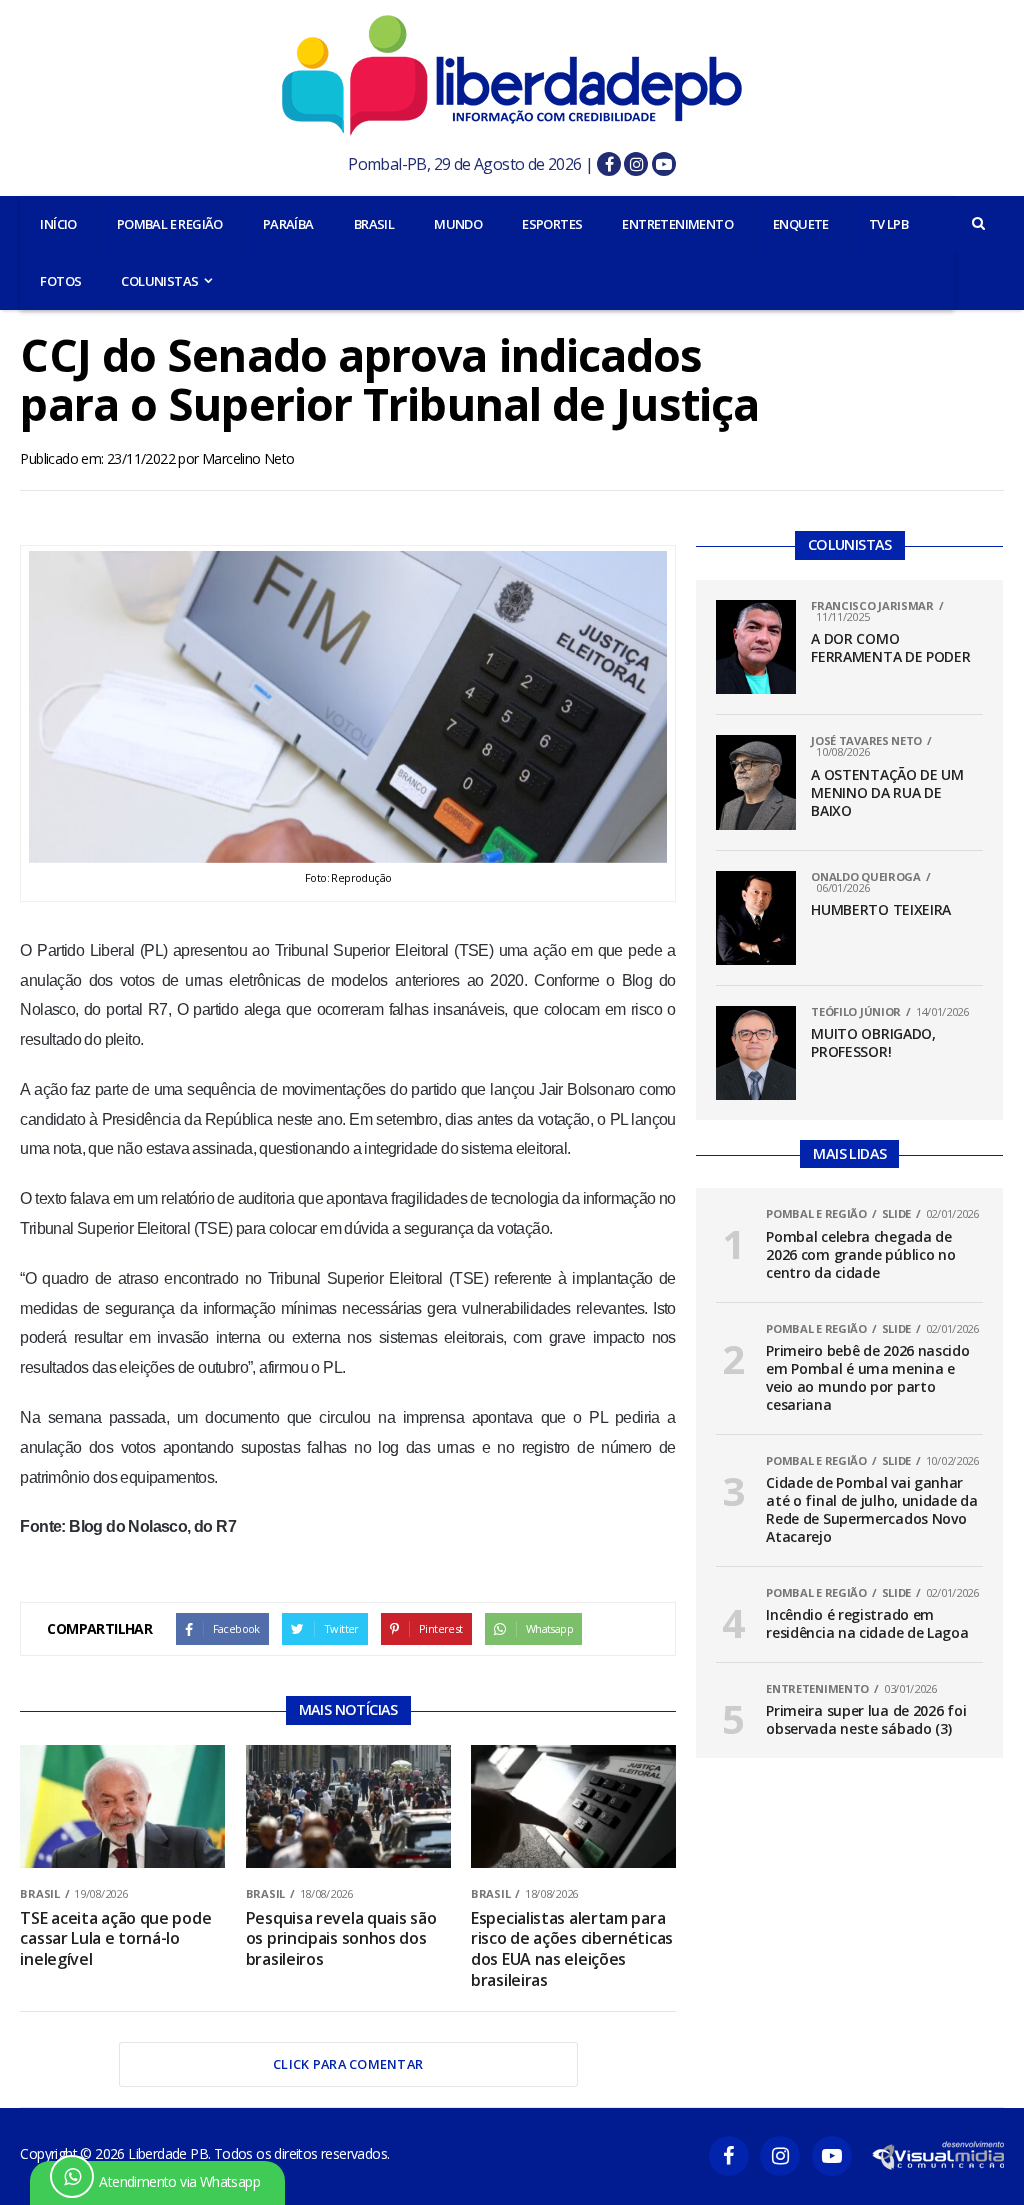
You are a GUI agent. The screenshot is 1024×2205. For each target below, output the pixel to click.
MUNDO (458, 224)
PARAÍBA (288, 224)
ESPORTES (552, 224)
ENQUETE (801, 224)
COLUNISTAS (159, 281)
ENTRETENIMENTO (677, 224)
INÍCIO (58, 224)
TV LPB (888, 224)
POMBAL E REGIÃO (170, 224)
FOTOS (60, 281)
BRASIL (374, 224)
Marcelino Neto (248, 458)
